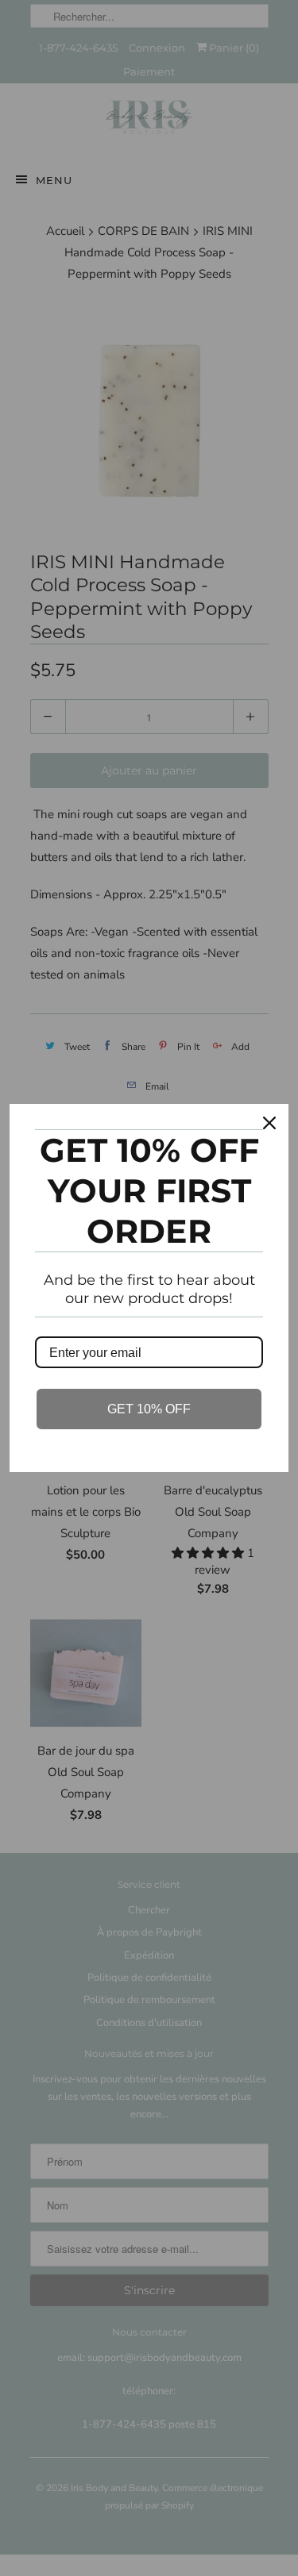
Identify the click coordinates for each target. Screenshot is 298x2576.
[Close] (269, 1123)
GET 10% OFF (149, 1409)
